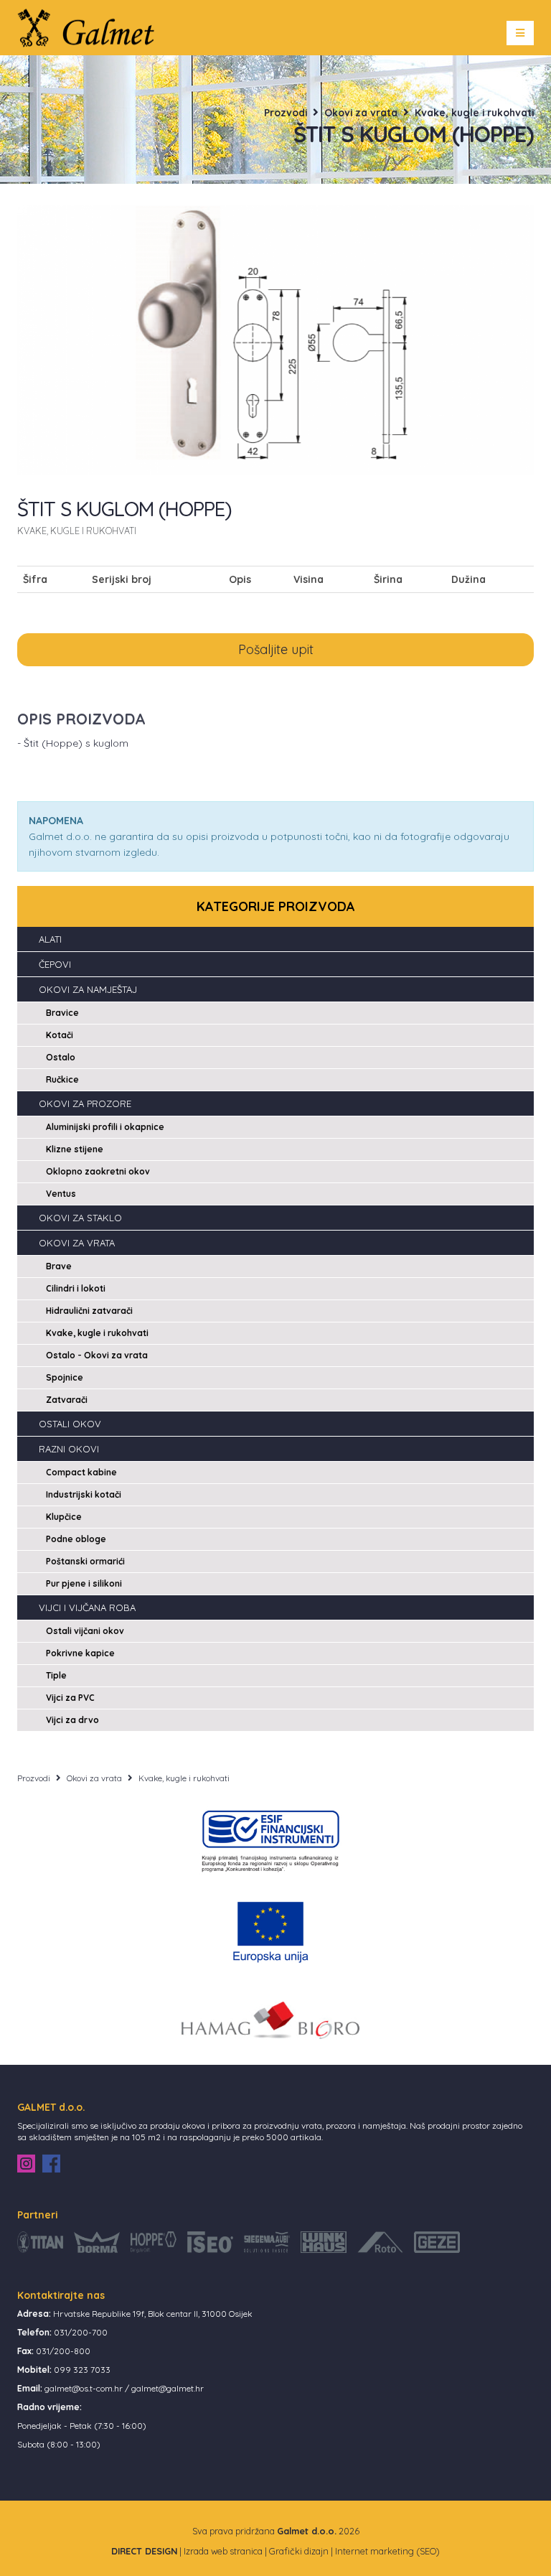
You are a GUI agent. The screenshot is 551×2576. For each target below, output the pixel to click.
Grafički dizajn (299, 2551)
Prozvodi (286, 112)
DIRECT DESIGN (144, 2551)
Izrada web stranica (223, 2551)
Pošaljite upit (276, 649)
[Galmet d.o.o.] (91, 27)
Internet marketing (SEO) (387, 2551)
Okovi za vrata (361, 112)
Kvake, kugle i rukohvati (474, 112)
